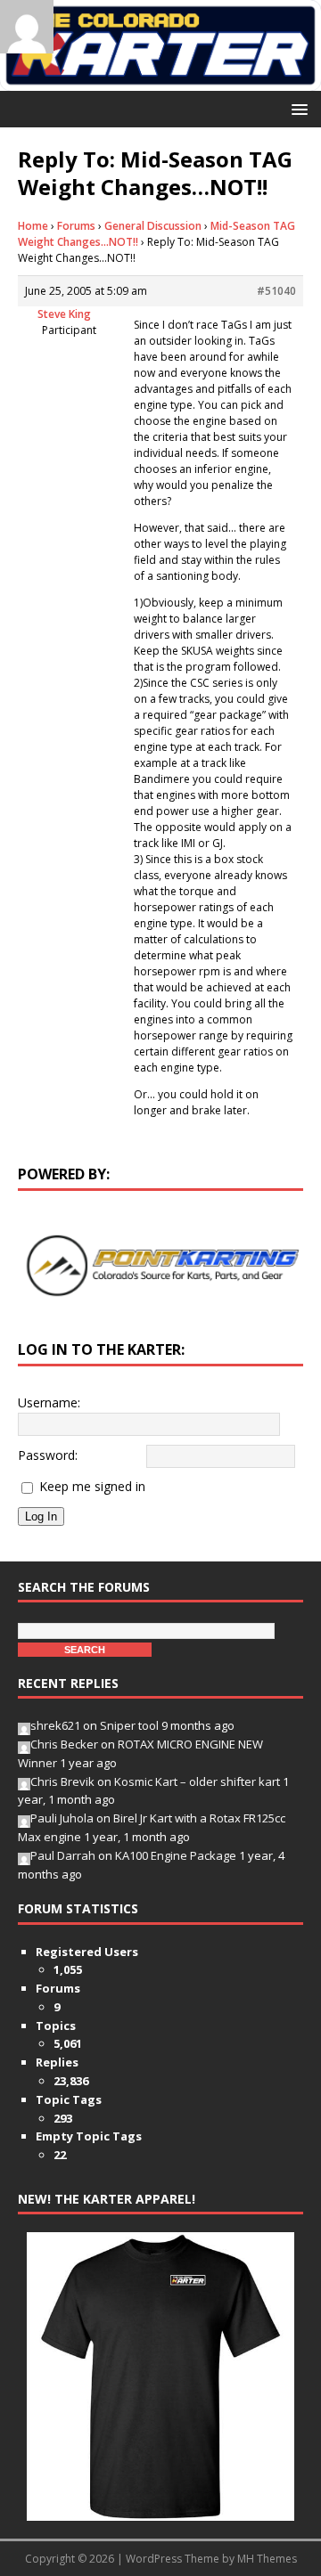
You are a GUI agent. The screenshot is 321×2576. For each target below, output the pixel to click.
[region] (160, 1266)
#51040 (276, 291)
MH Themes (267, 2559)
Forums (76, 226)
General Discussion (153, 226)
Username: (49, 1402)
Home (33, 226)
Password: (48, 1455)
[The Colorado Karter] (160, 81)
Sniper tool (129, 1725)
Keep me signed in (92, 1486)
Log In (41, 1516)
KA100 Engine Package (176, 1855)
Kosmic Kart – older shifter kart (197, 1781)
